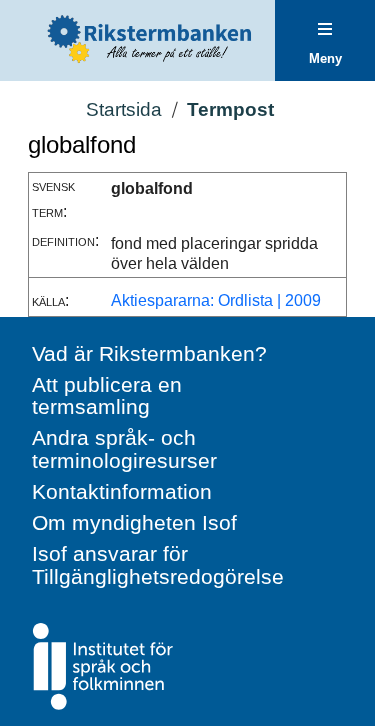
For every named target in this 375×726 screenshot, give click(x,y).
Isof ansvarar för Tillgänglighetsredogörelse (158, 565)
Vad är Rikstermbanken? (149, 353)
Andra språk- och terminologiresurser (124, 449)
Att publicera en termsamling (107, 396)
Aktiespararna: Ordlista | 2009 (216, 300)
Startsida (124, 109)
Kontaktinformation (122, 491)
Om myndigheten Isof (134, 522)
